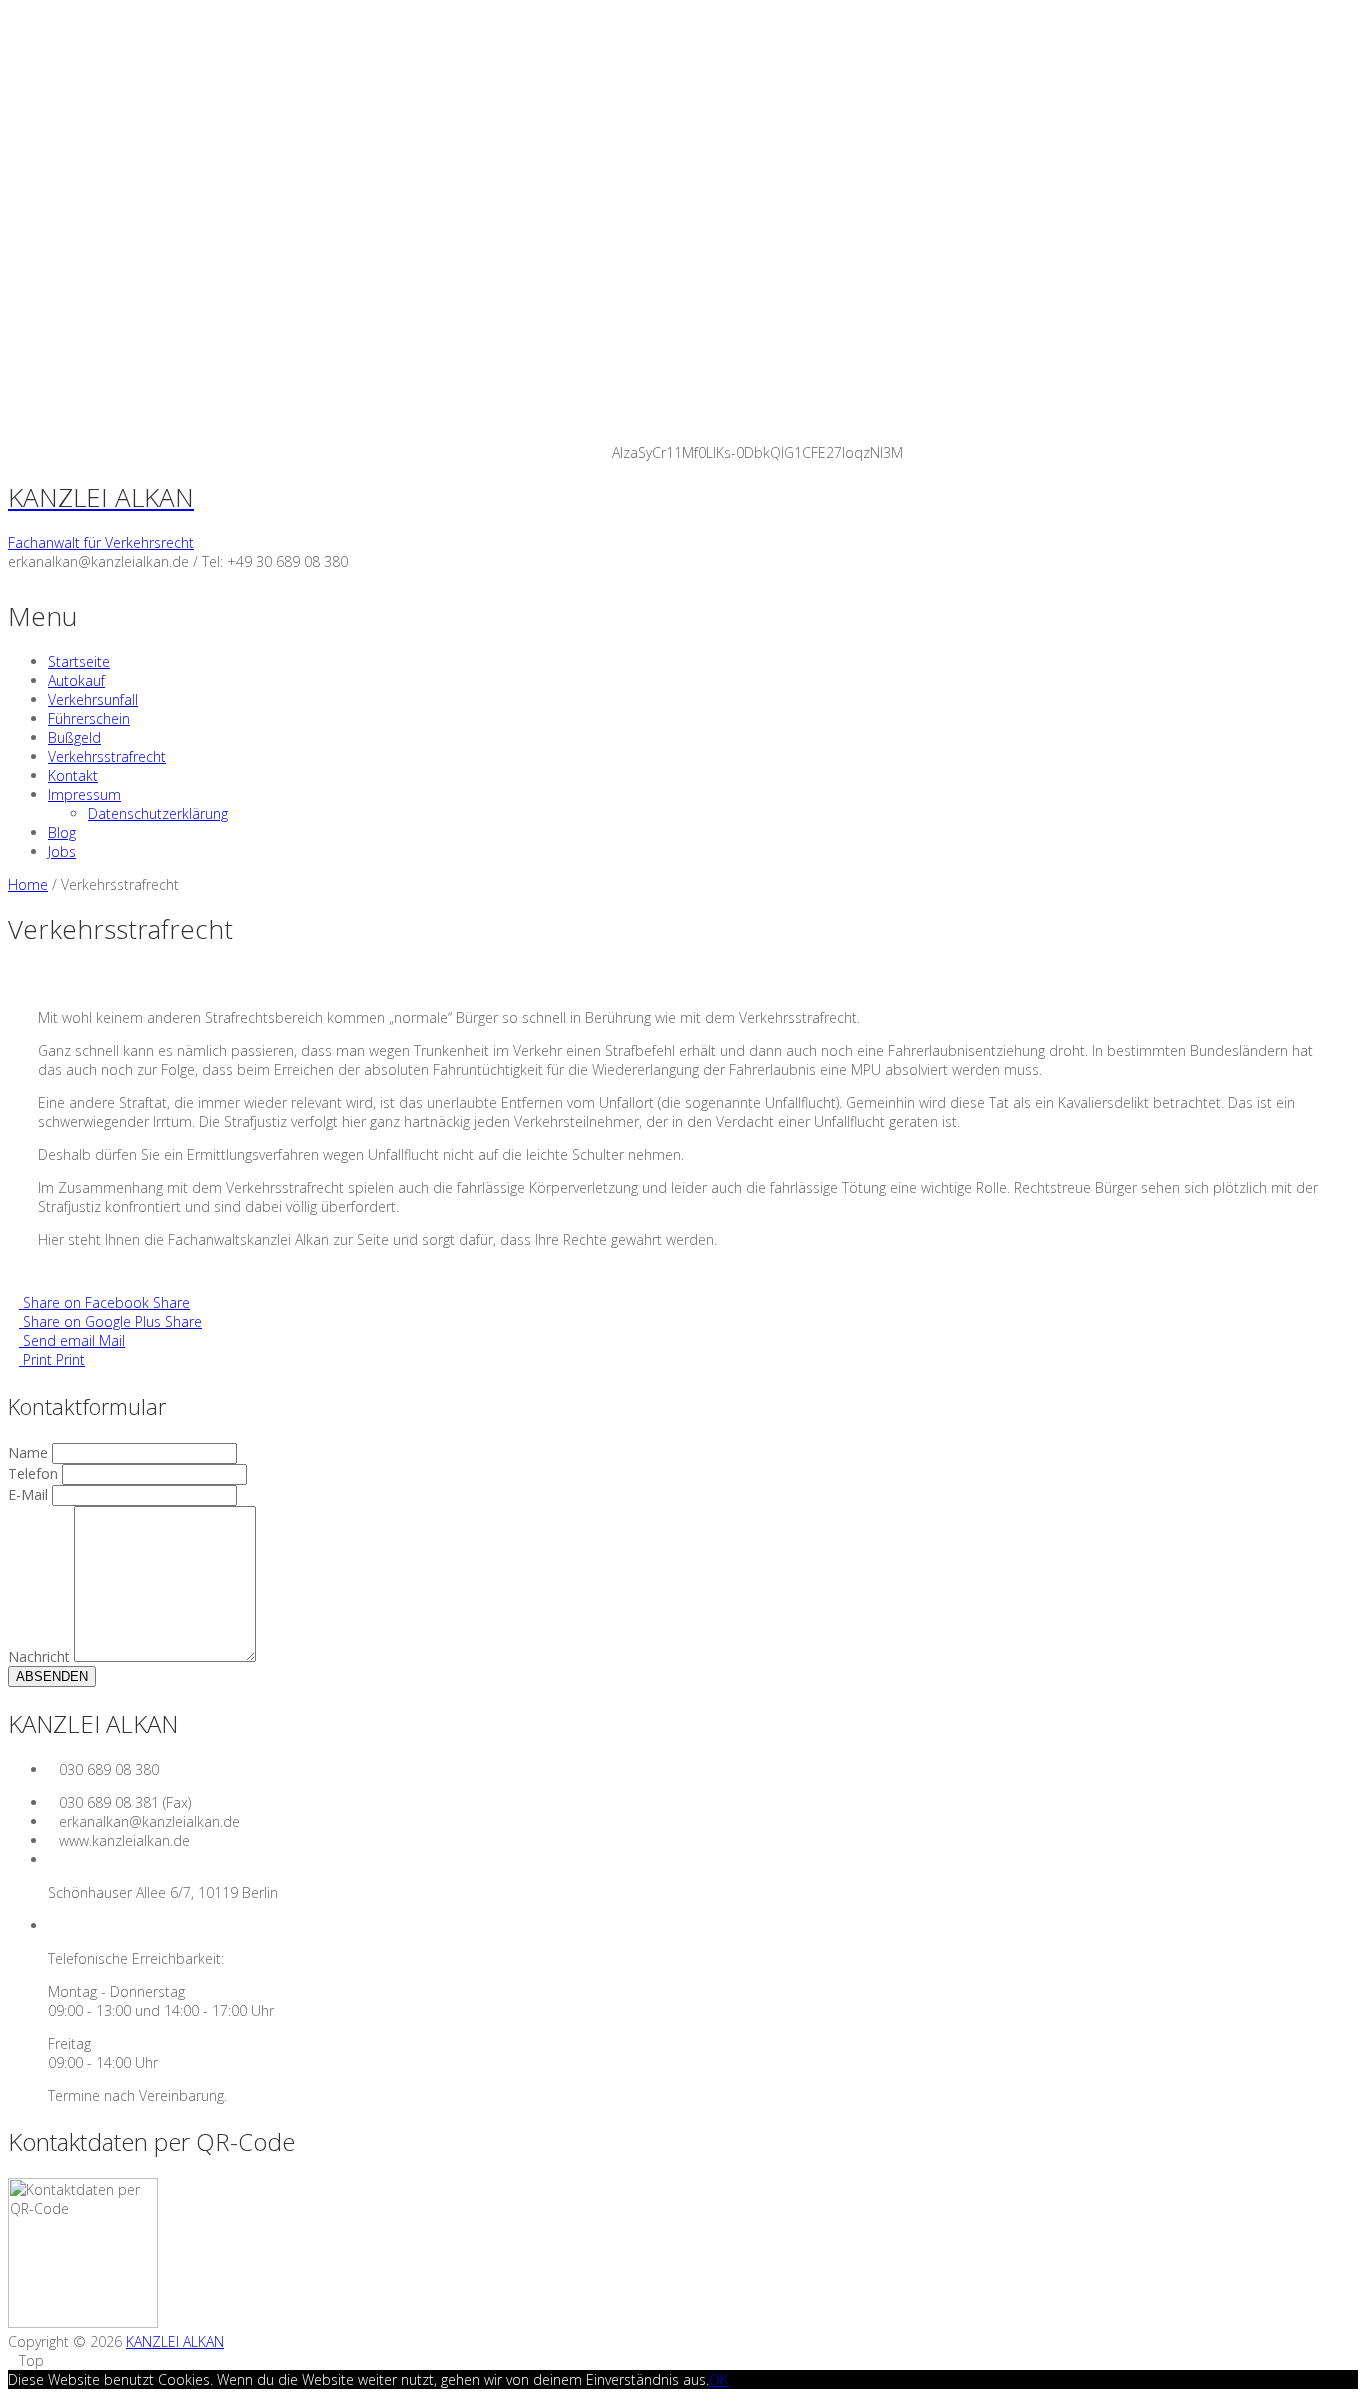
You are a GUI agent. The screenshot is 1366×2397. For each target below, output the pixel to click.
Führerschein (89, 718)
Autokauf (76, 680)
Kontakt (73, 775)
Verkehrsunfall (93, 699)
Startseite (79, 661)
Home (28, 884)
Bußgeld (74, 737)
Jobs (62, 851)
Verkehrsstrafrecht (107, 756)
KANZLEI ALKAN (175, 2341)
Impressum (84, 794)
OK (718, 2379)
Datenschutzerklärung (158, 813)
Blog (62, 832)
